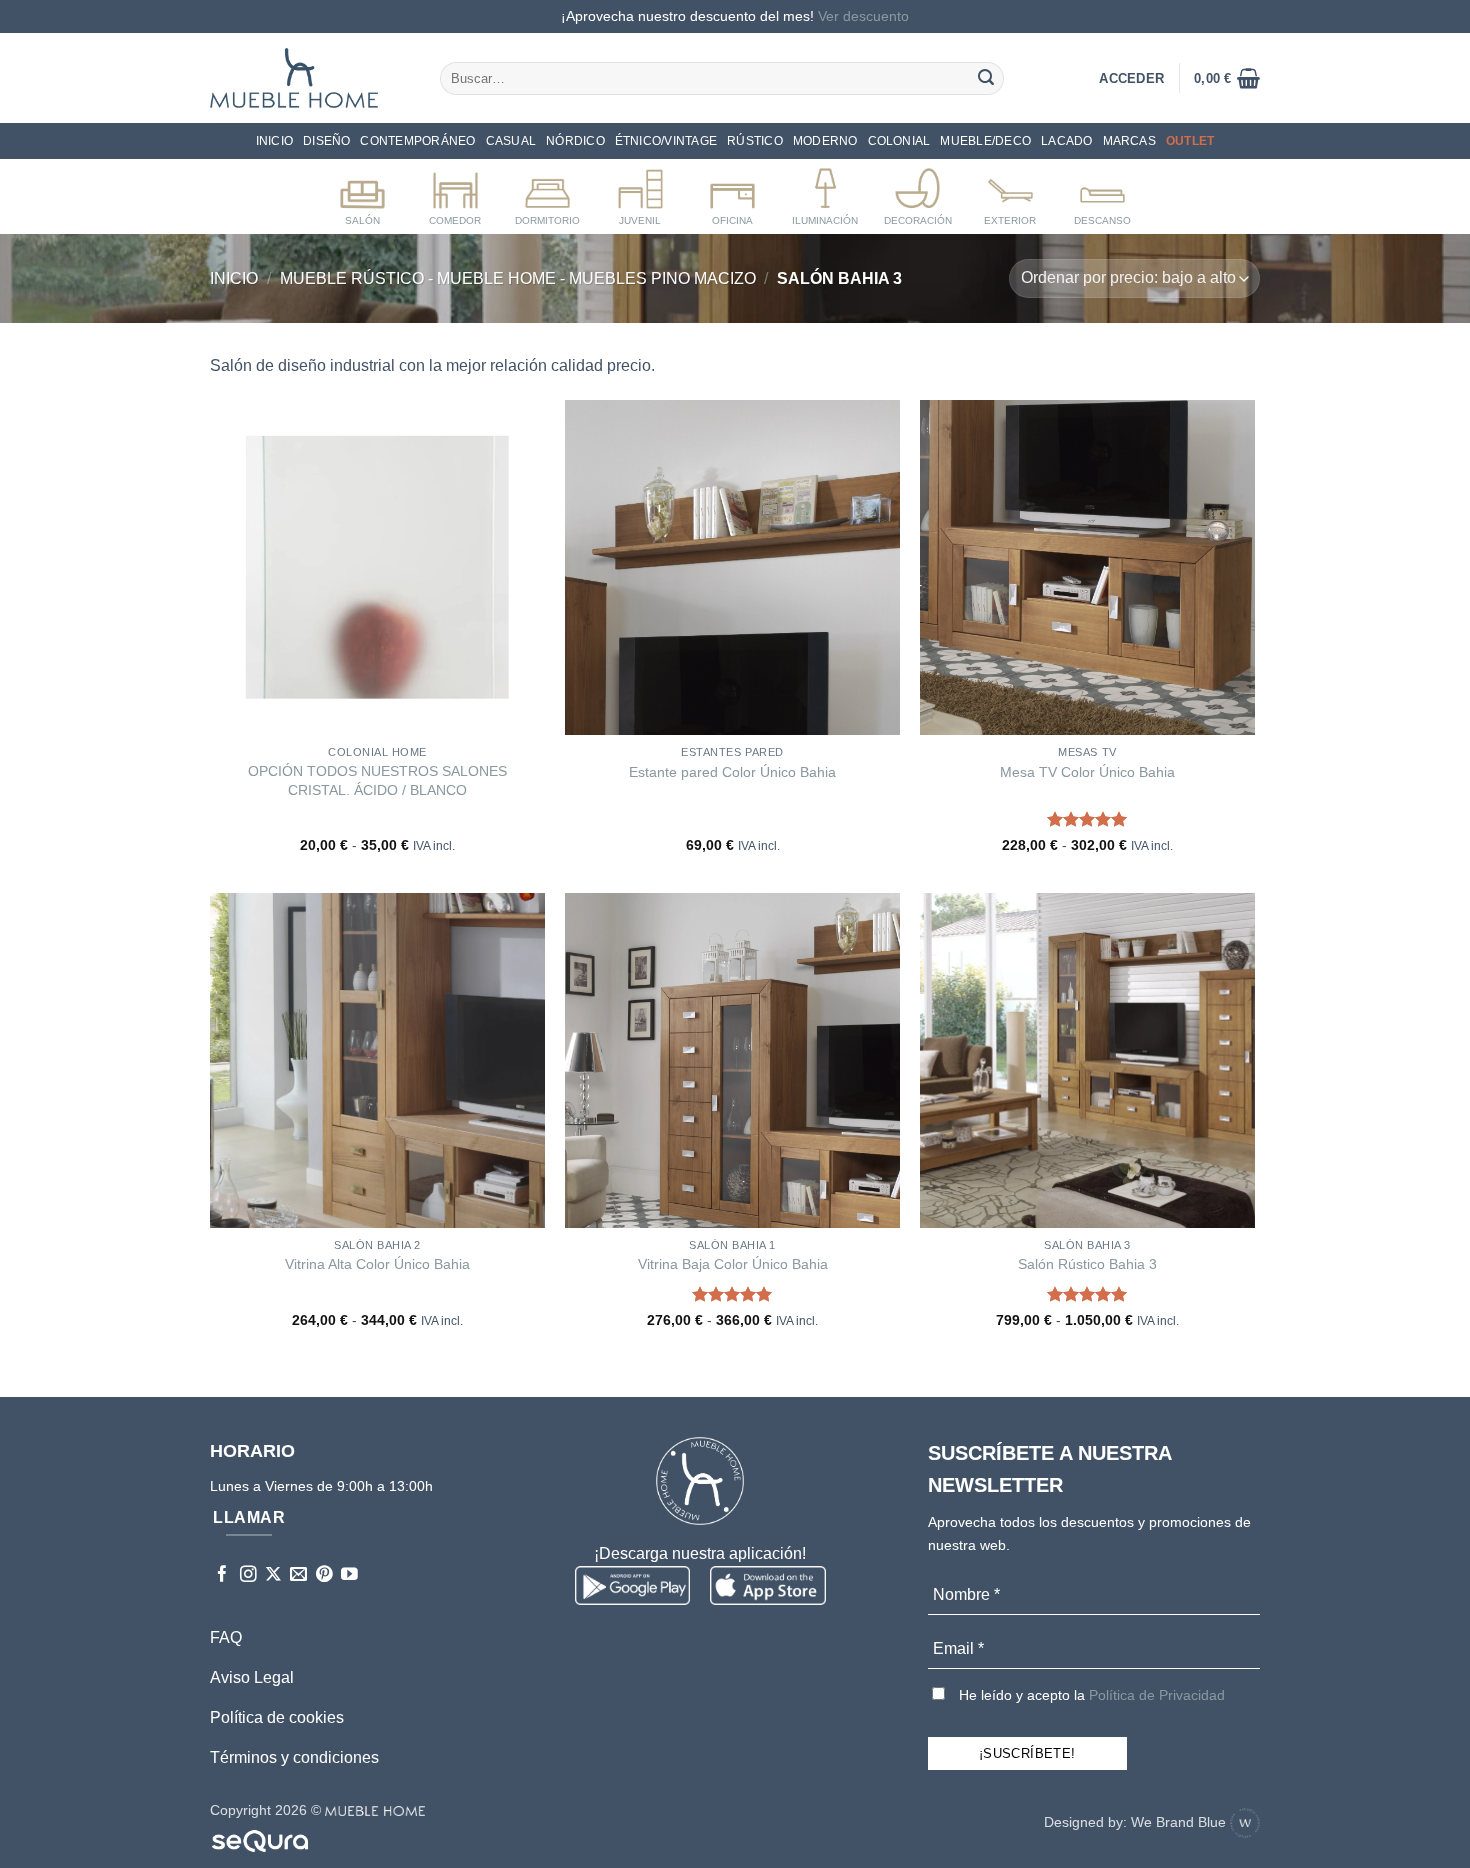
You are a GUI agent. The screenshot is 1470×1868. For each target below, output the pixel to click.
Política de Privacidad (1157, 1695)
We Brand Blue (1180, 1822)
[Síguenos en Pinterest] (324, 1575)
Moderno (825, 141)
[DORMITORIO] (547, 193)
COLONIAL (899, 141)
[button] (1227, 78)
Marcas (1129, 141)
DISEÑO (326, 141)
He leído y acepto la (1090, 1695)
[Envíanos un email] (298, 1575)
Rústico (755, 141)
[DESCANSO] (1102, 193)
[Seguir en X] (273, 1575)
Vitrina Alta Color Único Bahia (377, 1264)
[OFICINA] (732, 193)
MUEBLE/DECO (985, 141)
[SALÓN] (362, 193)
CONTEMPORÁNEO (417, 141)
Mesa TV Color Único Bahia (1087, 772)
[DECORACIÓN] (917, 193)
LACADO (1066, 141)
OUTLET (1190, 141)
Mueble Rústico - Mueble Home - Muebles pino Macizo (518, 278)
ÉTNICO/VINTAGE (666, 141)
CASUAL (511, 141)
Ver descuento (863, 16)
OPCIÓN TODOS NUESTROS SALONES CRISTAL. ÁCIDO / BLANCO (377, 780)
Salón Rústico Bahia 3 (1087, 1264)
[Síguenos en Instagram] (248, 1575)
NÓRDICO (575, 141)
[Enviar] (986, 78)
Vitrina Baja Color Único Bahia (733, 1264)
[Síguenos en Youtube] (349, 1575)
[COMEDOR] (455, 193)
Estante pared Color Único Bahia (732, 772)
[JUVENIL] (640, 193)
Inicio (274, 141)
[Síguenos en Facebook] (222, 1575)
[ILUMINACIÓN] (825, 193)
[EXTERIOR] (1010, 193)
